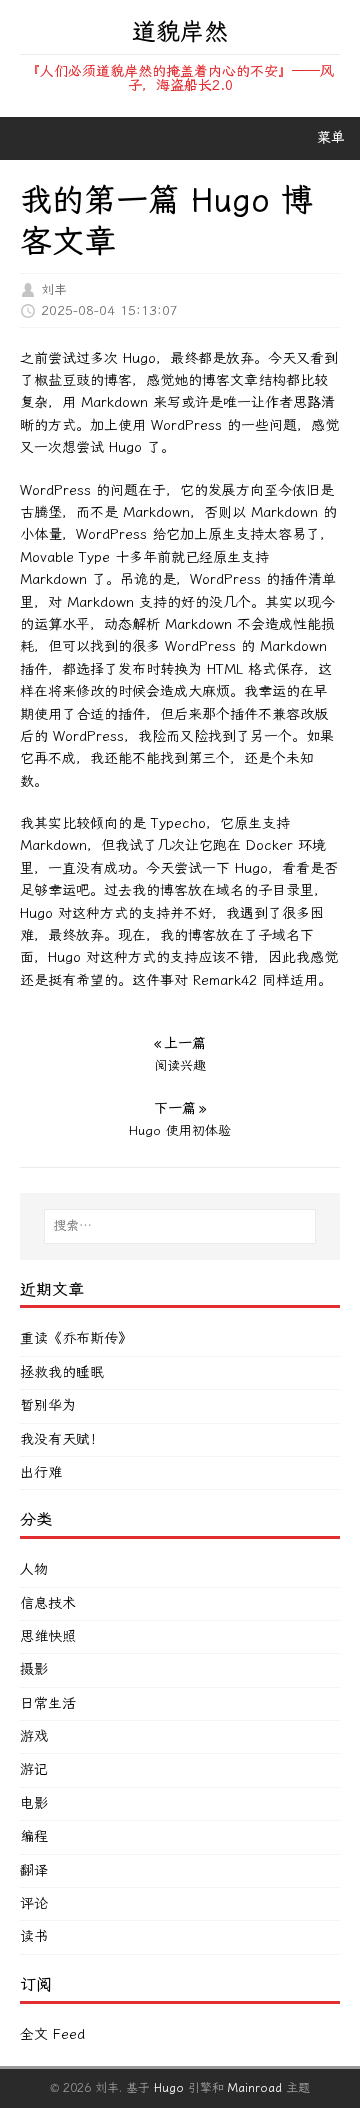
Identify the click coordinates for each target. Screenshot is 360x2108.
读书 (34, 1936)
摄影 (34, 1669)
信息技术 (48, 1603)
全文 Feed (52, 2034)
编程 (34, 1836)
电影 (34, 1803)
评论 (34, 1903)
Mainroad (255, 2088)
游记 (34, 1769)
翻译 (34, 1870)
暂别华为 (48, 1405)
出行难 (41, 1472)
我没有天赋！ (62, 1439)
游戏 (34, 1736)
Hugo (169, 2088)
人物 (34, 1569)
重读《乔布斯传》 (76, 1338)
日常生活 (48, 1703)
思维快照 (48, 1636)
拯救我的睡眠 (62, 1372)
